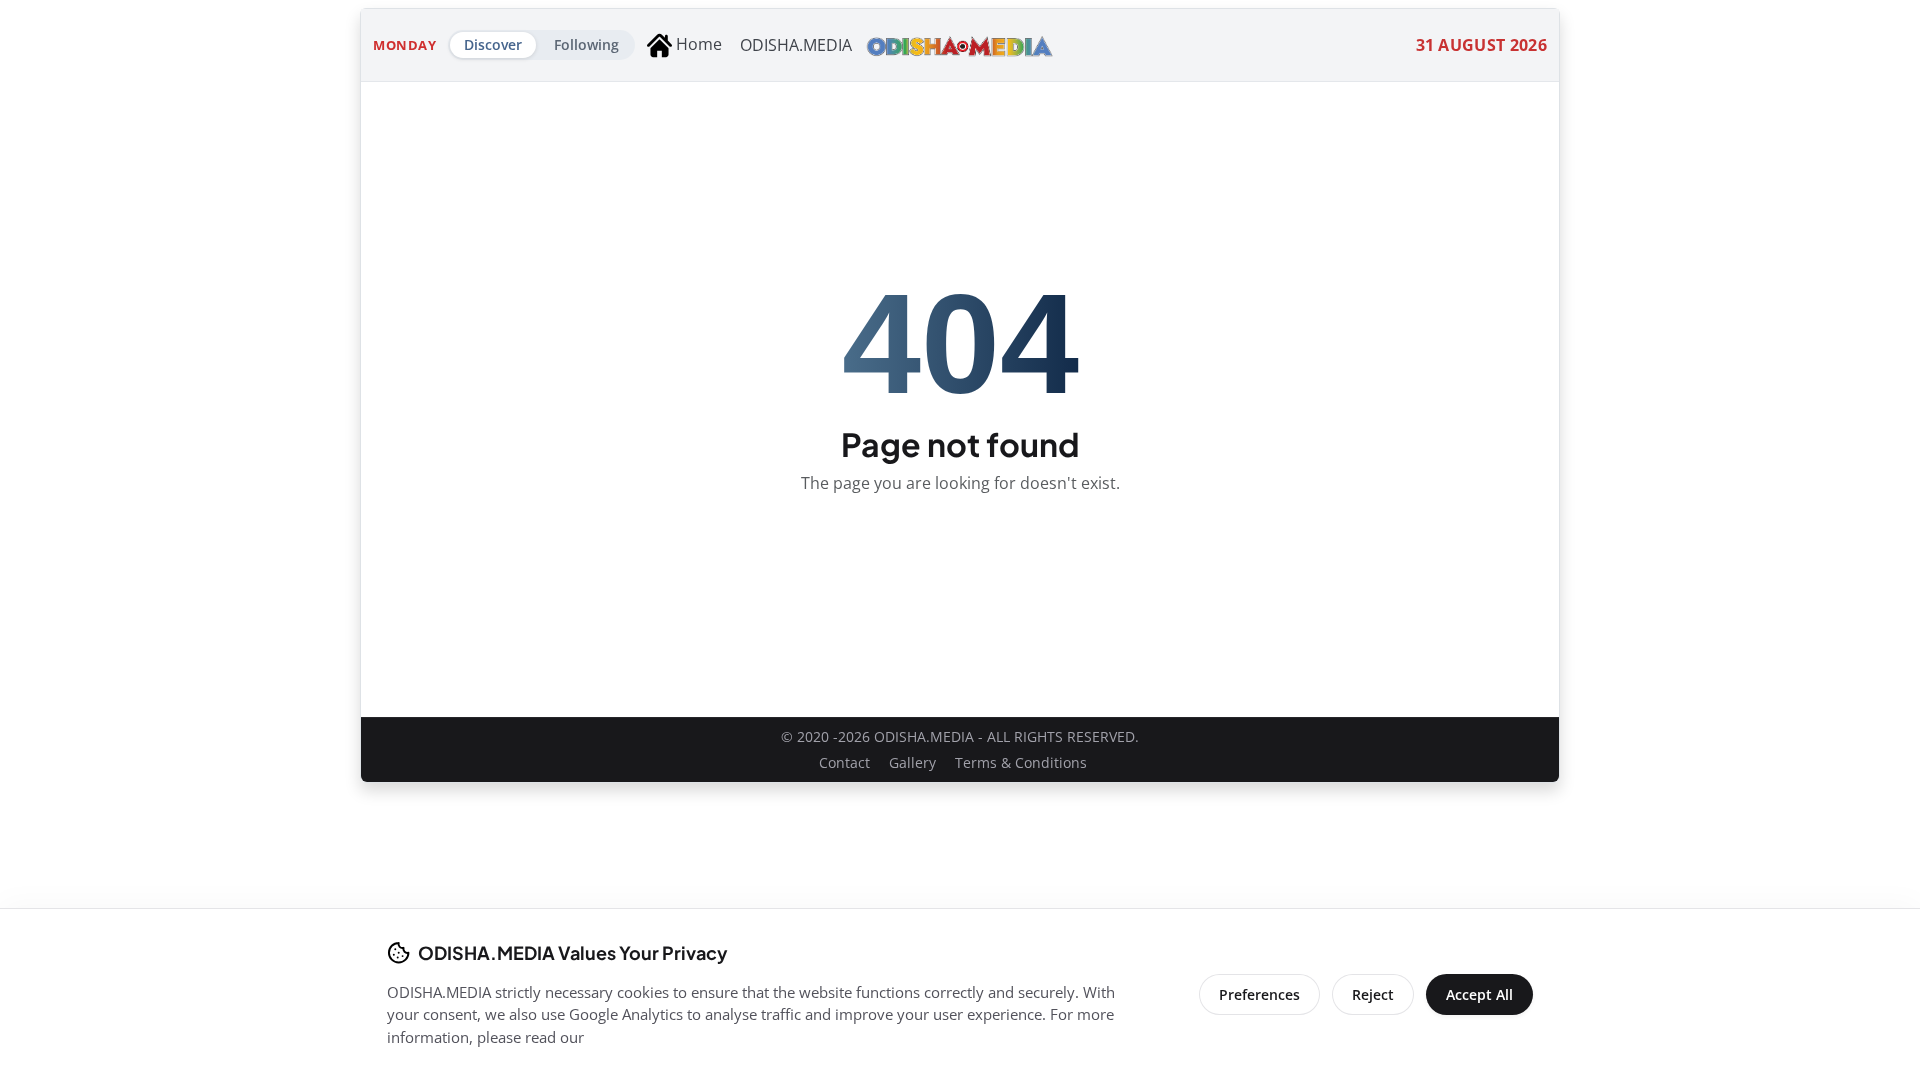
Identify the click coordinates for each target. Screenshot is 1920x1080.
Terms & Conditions (1021, 762)
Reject (1373, 994)
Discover (493, 44)
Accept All (1479, 994)
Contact (844, 762)
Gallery (912, 762)
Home (697, 44)
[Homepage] (960, 45)
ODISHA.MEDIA (796, 45)
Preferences (1259, 994)
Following (586, 44)
